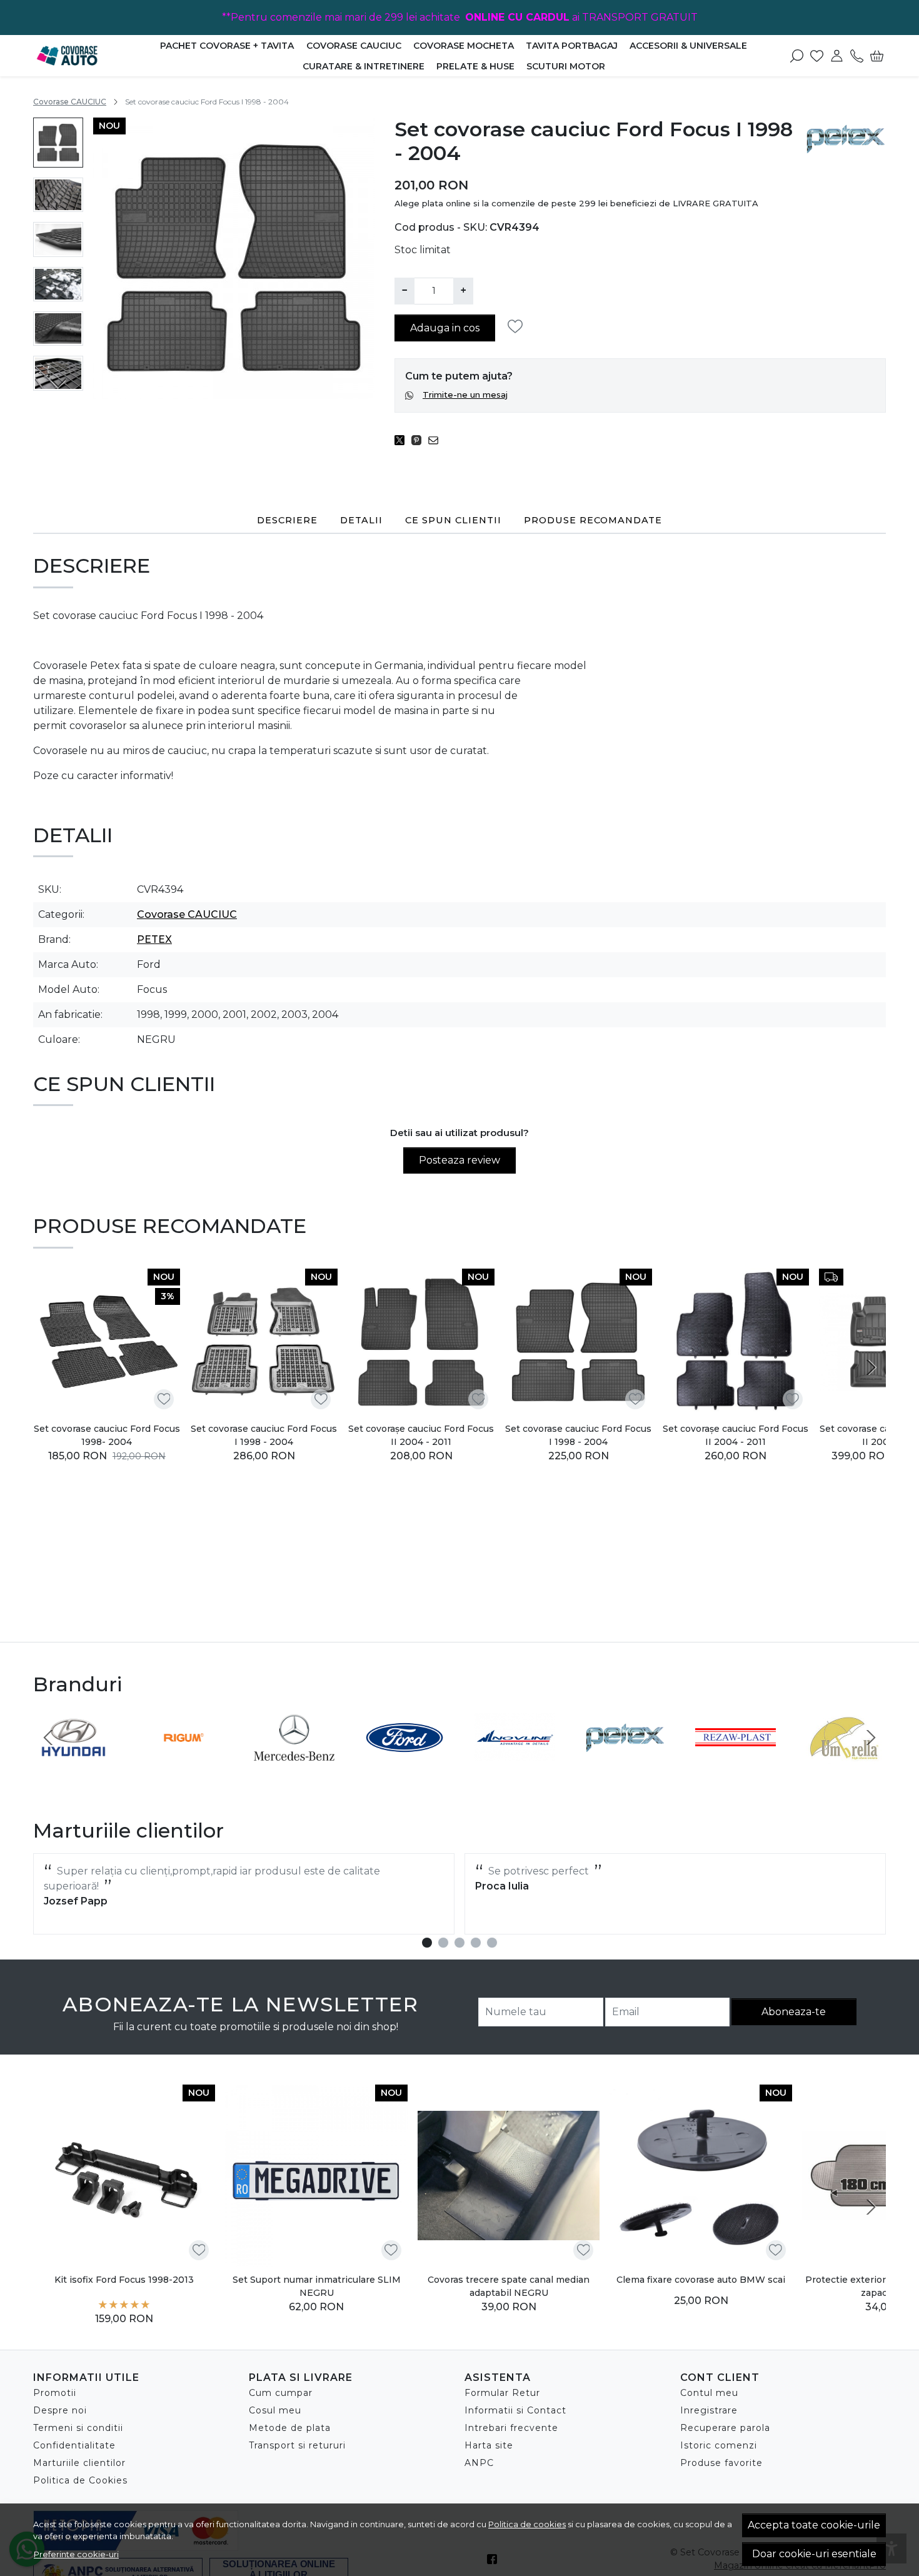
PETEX (154, 939)
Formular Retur (502, 2393)
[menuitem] (58, 143)
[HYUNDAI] (73, 1761)
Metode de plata (290, 2428)
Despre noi (60, 2410)
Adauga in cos (445, 328)
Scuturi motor (566, 66)
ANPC (479, 2463)
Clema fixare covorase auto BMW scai (701, 2280)
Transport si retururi (297, 2445)
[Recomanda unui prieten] (437, 440)
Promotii (55, 2393)
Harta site (489, 2445)
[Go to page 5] (492, 1943)
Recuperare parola (725, 2428)
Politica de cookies (527, 2524)
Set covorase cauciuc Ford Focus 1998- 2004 (107, 1435)
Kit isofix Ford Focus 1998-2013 (124, 2280)
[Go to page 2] (443, 1943)
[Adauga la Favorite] (519, 327)
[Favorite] (817, 56)
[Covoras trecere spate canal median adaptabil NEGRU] (509, 2176)
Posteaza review (459, 1160)
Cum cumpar (281, 2393)
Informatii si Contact (515, 2410)
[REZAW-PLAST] (736, 1761)
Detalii (361, 520)
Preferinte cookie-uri (76, 2554)
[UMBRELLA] (846, 1761)
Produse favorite (721, 2463)
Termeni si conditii (78, 2428)
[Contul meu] (837, 56)
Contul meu (709, 2393)
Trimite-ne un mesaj (465, 395)
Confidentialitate (74, 2445)
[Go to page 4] (476, 1943)
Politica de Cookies (80, 2480)
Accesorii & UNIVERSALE (688, 46)
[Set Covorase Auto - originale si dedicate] (88, 56)
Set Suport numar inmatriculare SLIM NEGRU (317, 2286)
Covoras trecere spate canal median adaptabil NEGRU (509, 2286)
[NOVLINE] (515, 1761)
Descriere (287, 520)
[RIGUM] (184, 1761)
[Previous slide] (48, 1738)
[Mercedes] (294, 1761)
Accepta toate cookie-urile (814, 2525)
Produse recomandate (593, 520)
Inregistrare (709, 2410)
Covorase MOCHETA (464, 46)
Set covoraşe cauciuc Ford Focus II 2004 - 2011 (421, 1435)
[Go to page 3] (459, 1943)
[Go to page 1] (427, 1943)
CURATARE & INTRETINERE (364, 66)
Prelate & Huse (475, 66)
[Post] (403, 440)
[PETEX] (625, 1761)
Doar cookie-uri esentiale (814, 2554)
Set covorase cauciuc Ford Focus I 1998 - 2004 (264, 1435)
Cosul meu (275, 2410)
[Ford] (405, 1761)
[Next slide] (58, 383)
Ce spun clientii (453, 520)
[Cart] (877, 56)
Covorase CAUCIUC (354, 46)
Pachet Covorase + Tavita (227, 46)
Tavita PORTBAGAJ (572, 46)
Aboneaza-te (794, 2012)
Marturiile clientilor (79, 2463)
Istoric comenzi (719, 2445)
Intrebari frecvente (511, 2428)
